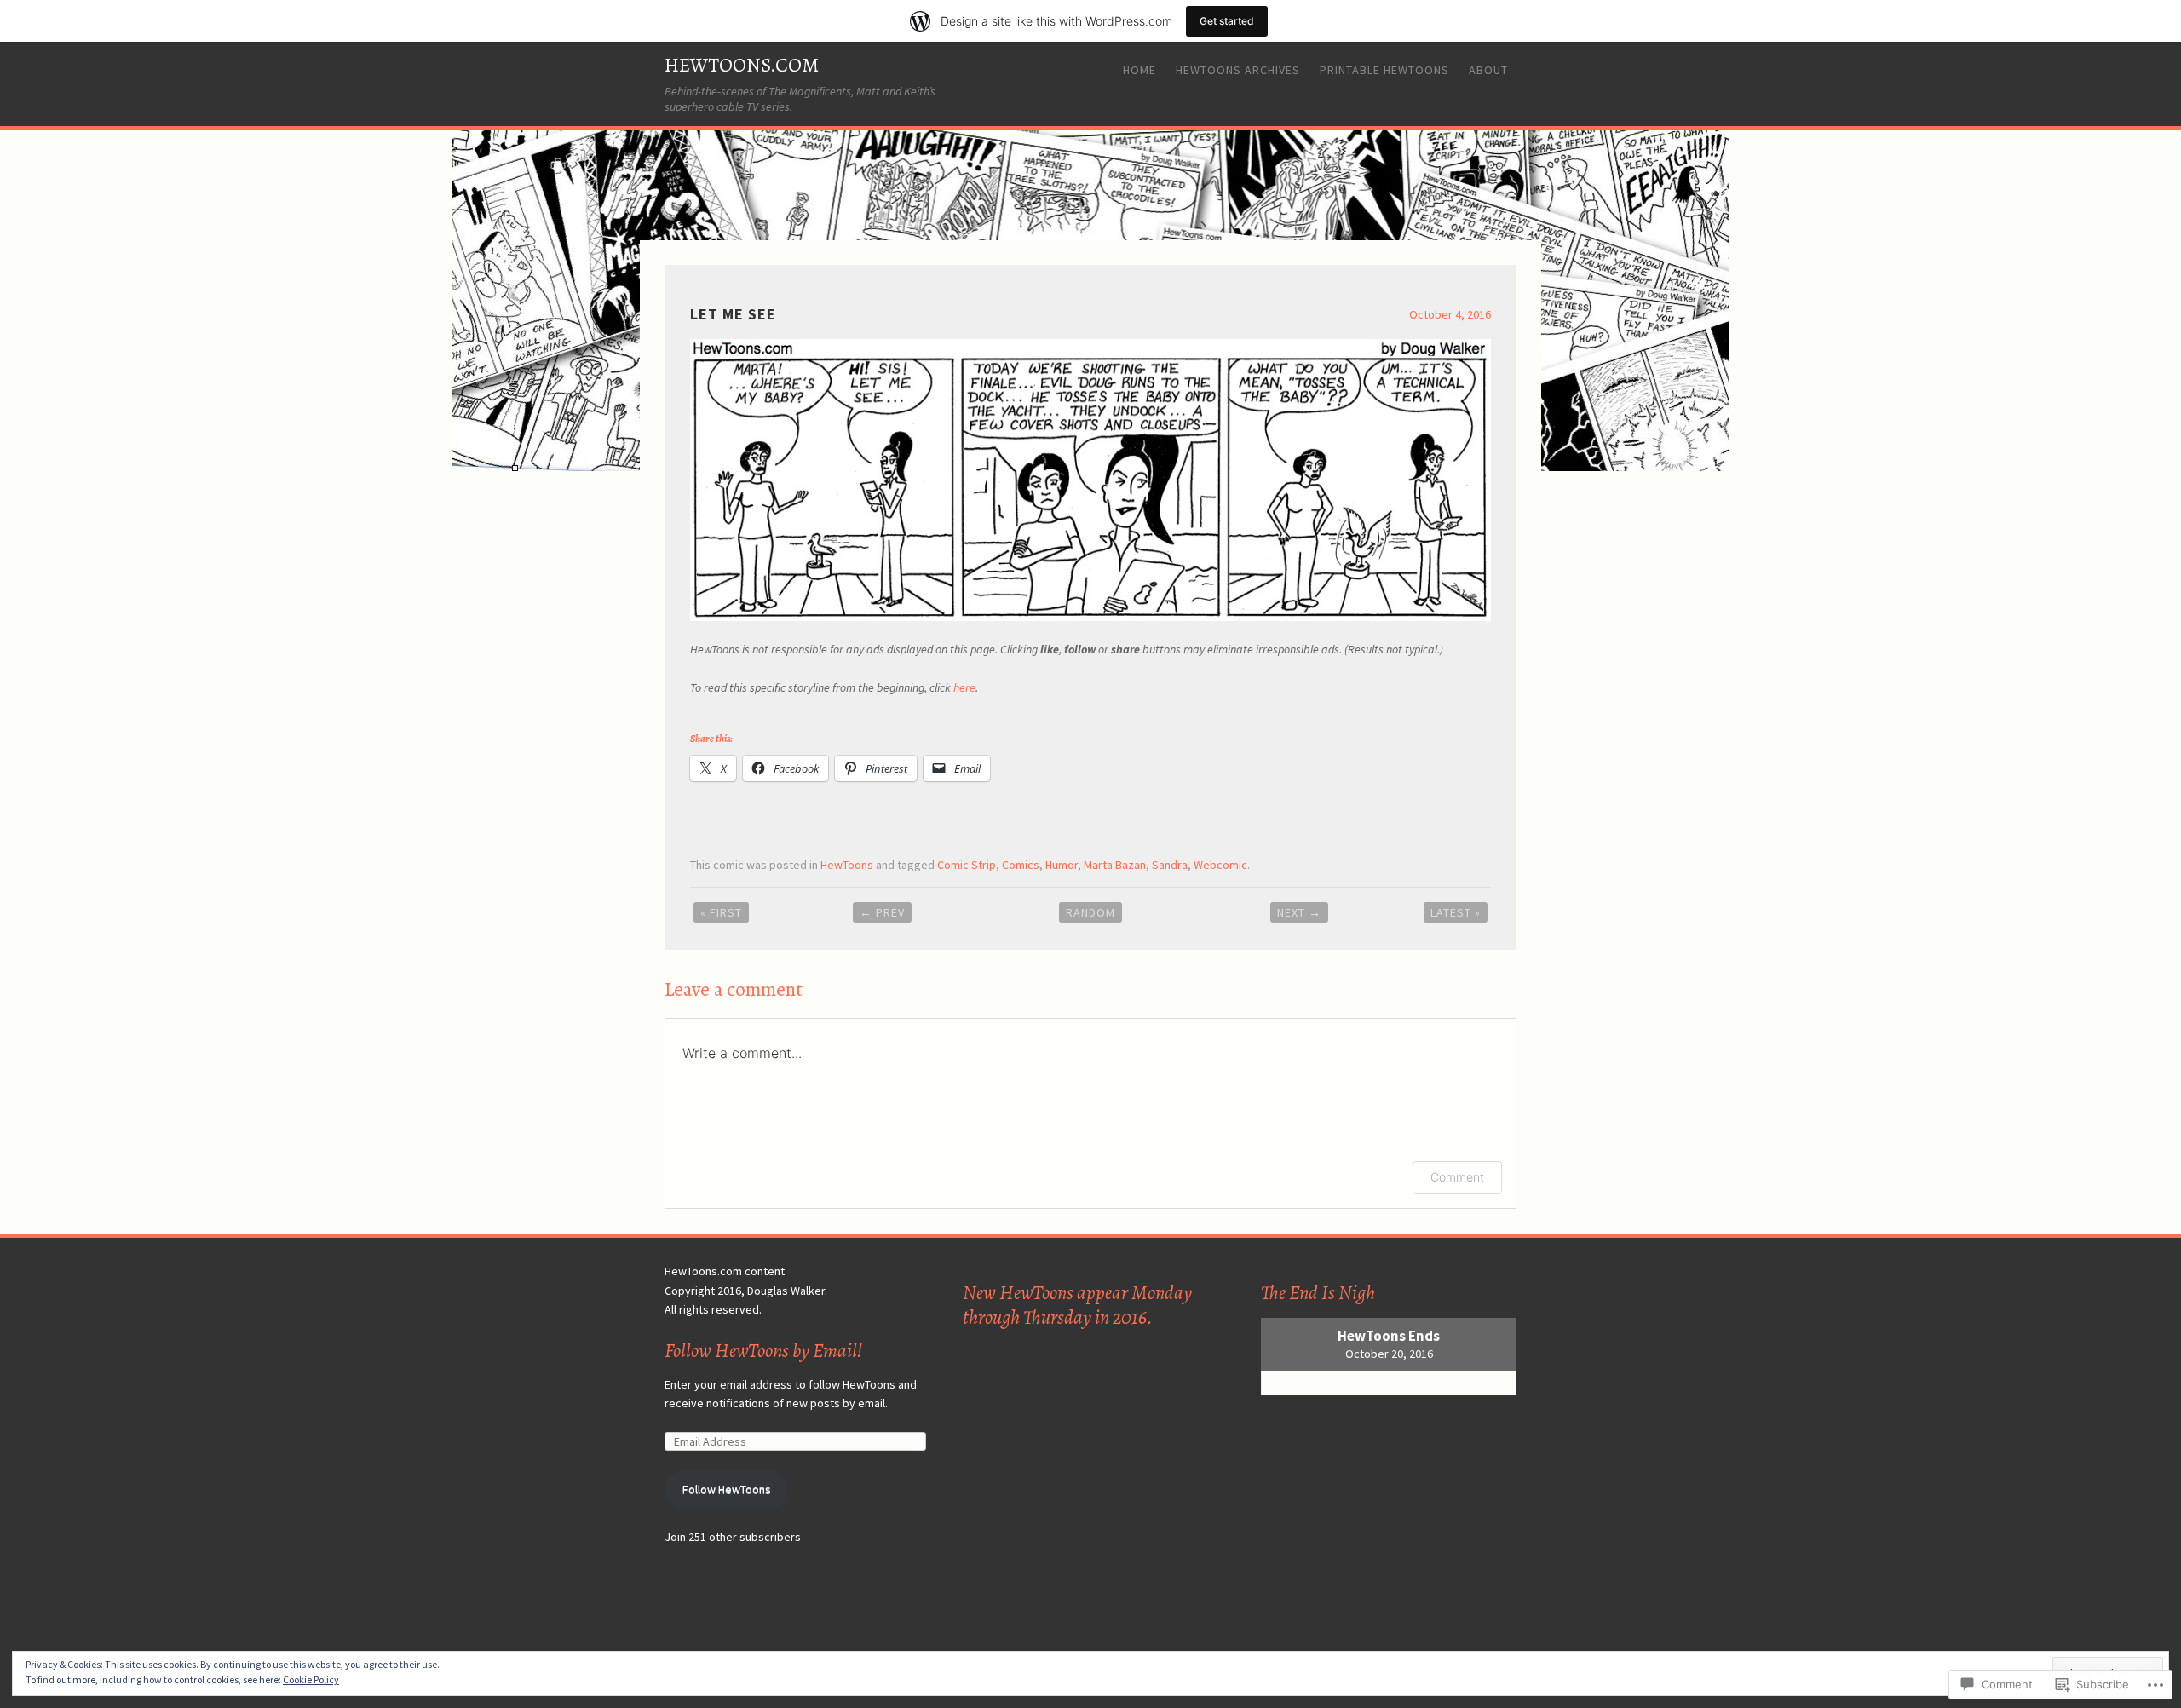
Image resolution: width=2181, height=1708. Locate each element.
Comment (1457, 1177)
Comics (1021, 865)
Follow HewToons (727, 1489)
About (1488, 70)
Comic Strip (967, 865)
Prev (882, 912)
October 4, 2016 (1450, 314)
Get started (1227, 21)
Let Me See (733, 314)
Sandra (1170, 865)
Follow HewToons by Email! (763, 1351)
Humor (1062, 865)
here (964, 687)
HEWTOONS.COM (742, 65)
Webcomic (1220, 865)
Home (1139, 70)
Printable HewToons (1384, 70)
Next (1299, 912)
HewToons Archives (1238, 70)
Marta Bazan (1115, 865)
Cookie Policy (311, 1679)
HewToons (847, 865)
